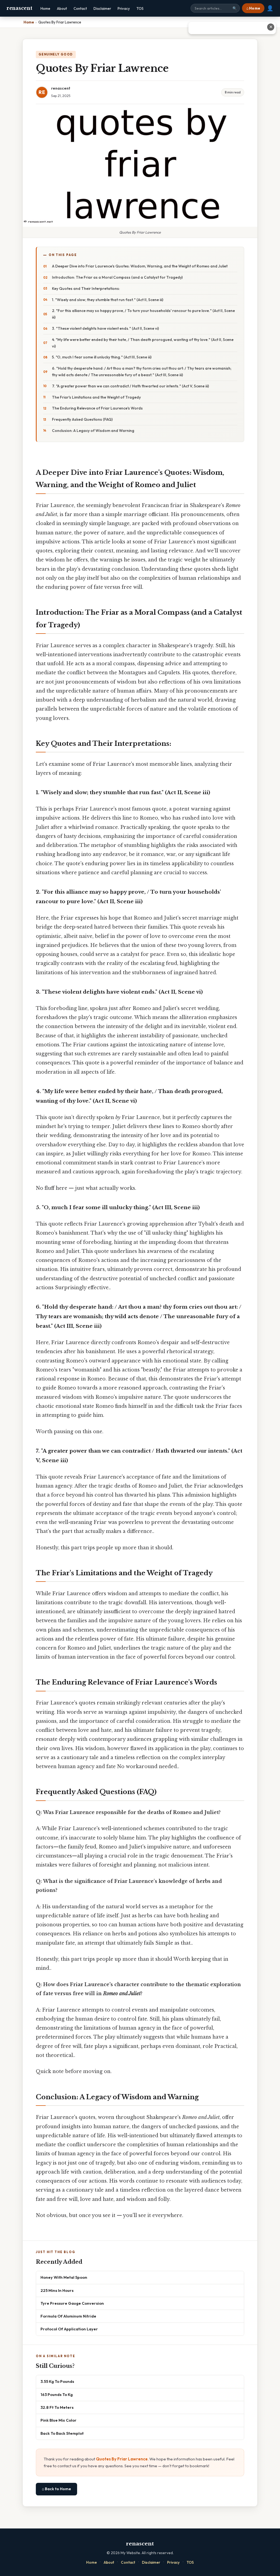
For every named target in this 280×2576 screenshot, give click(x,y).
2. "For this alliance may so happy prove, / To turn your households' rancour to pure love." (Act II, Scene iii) (143, 314)
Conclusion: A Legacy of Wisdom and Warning (93, 431)
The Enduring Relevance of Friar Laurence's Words (97, 408)
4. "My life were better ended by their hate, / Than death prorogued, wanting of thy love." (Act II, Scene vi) (143, 343)
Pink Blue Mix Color (59, 2420)
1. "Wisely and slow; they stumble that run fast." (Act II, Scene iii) (108, 300)
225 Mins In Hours (57, 2290)
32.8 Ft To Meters (57, 2407)
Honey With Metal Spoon (64, 2277)
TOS (140, 8)
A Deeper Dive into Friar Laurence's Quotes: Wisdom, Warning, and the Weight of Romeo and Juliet (140, 266)
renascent (19, 8)
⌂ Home (253, 8)
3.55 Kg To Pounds (57, 2381)
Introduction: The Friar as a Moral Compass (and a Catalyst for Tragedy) (117, 277)
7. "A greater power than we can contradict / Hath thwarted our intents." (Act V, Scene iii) (130, 386)
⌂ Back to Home (56, 2489)
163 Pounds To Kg (57, 2394)
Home (45, 8)
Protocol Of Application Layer (69, 2329)
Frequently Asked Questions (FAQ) (82, 419)
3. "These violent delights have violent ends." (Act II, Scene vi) (105, 328)
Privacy (124, 8)
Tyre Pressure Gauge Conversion (72, 2303)
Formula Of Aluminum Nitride (68, 2316)
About (62, 8)
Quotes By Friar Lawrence (122, 2459)
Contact (80, 8)
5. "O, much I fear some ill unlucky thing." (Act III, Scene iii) (102, 357)
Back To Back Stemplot (62, 2433)
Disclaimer (102, 8)
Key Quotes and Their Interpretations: (86, 288)
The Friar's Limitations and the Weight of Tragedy (96, 397)
